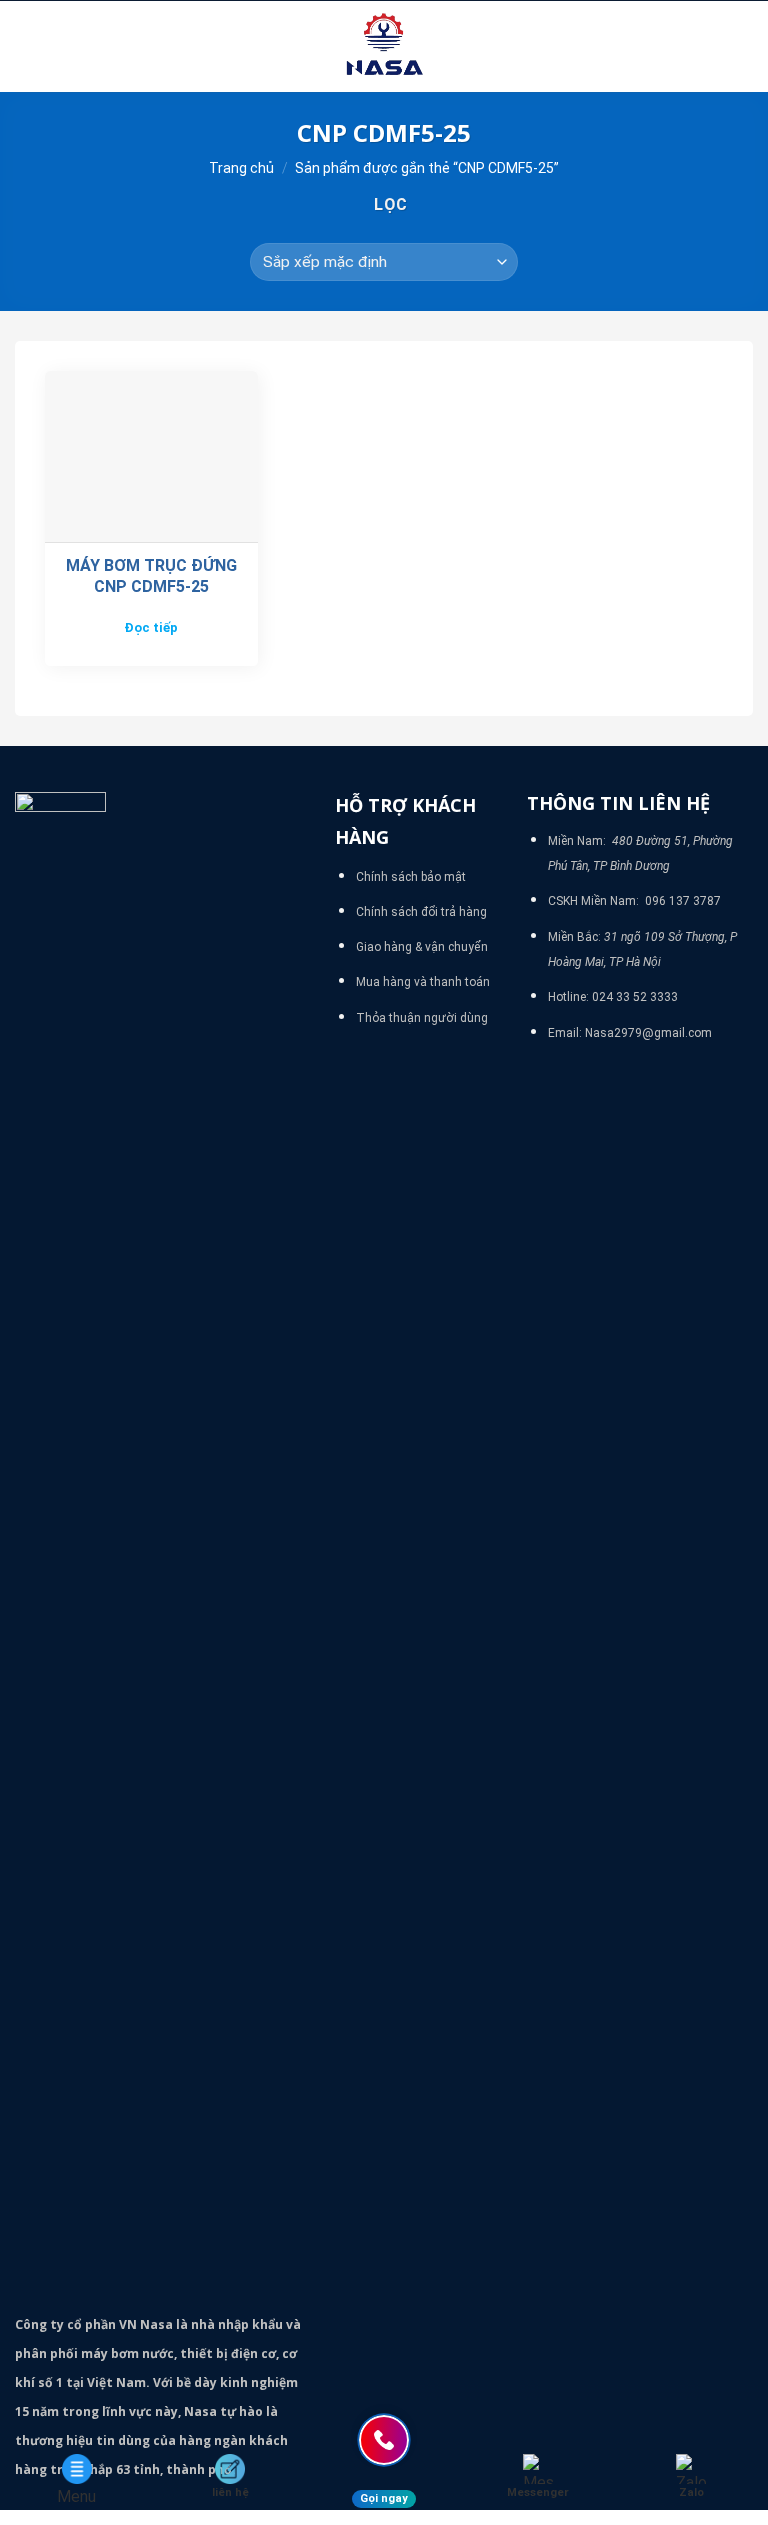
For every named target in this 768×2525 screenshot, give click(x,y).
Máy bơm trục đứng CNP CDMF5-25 (151, 576)
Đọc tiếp (151, 627)
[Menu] (27, 46)
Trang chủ (241, 168)
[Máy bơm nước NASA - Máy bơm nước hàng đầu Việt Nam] (384, 46)
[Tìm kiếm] (745, 46)
